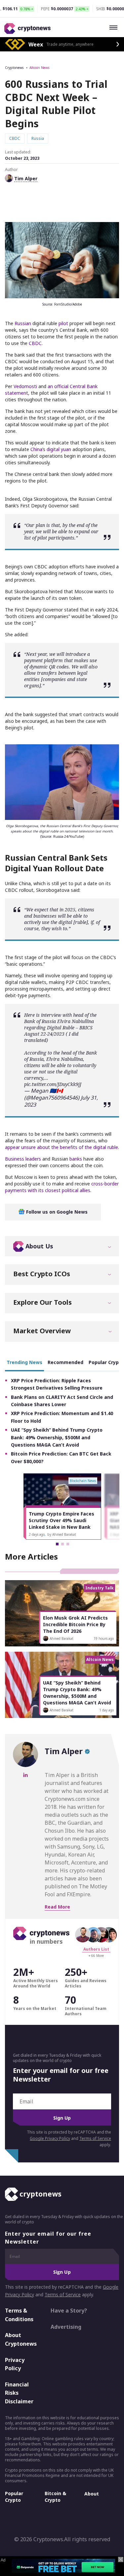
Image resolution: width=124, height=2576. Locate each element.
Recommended (65, 1362)
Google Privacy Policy (50, 2138)
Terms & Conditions (19, 2315)
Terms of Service (95, 2138)
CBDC (35, 343)
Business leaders (23, 1159)
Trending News (24, 1362)
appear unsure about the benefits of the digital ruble (62, 1147)
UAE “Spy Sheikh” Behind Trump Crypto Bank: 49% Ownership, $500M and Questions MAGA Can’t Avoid (57, 1437)
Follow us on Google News (56, 1212)
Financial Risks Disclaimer (19, 2393)
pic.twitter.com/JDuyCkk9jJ (53, 1084)
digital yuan (59, 449)
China (36, 449)
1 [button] (57, 1544)
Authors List (96, 1949)
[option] (62, 1507)
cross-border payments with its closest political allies (62, 1187)
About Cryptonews (21, 2339)
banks (76, 1159)
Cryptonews (14, 68)
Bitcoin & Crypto (55, 2497)
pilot (63, 323)
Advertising (66, 2327)
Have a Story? (69, 2311)
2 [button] (62, 1544)
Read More (57, 1907)
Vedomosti (25, 386)
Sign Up (62, 2118)
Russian (23, 323)
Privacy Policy (15, 2364)
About (92, 2494)
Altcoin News (39, 68)
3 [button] (68, 1544)
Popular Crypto (14, 2497)
